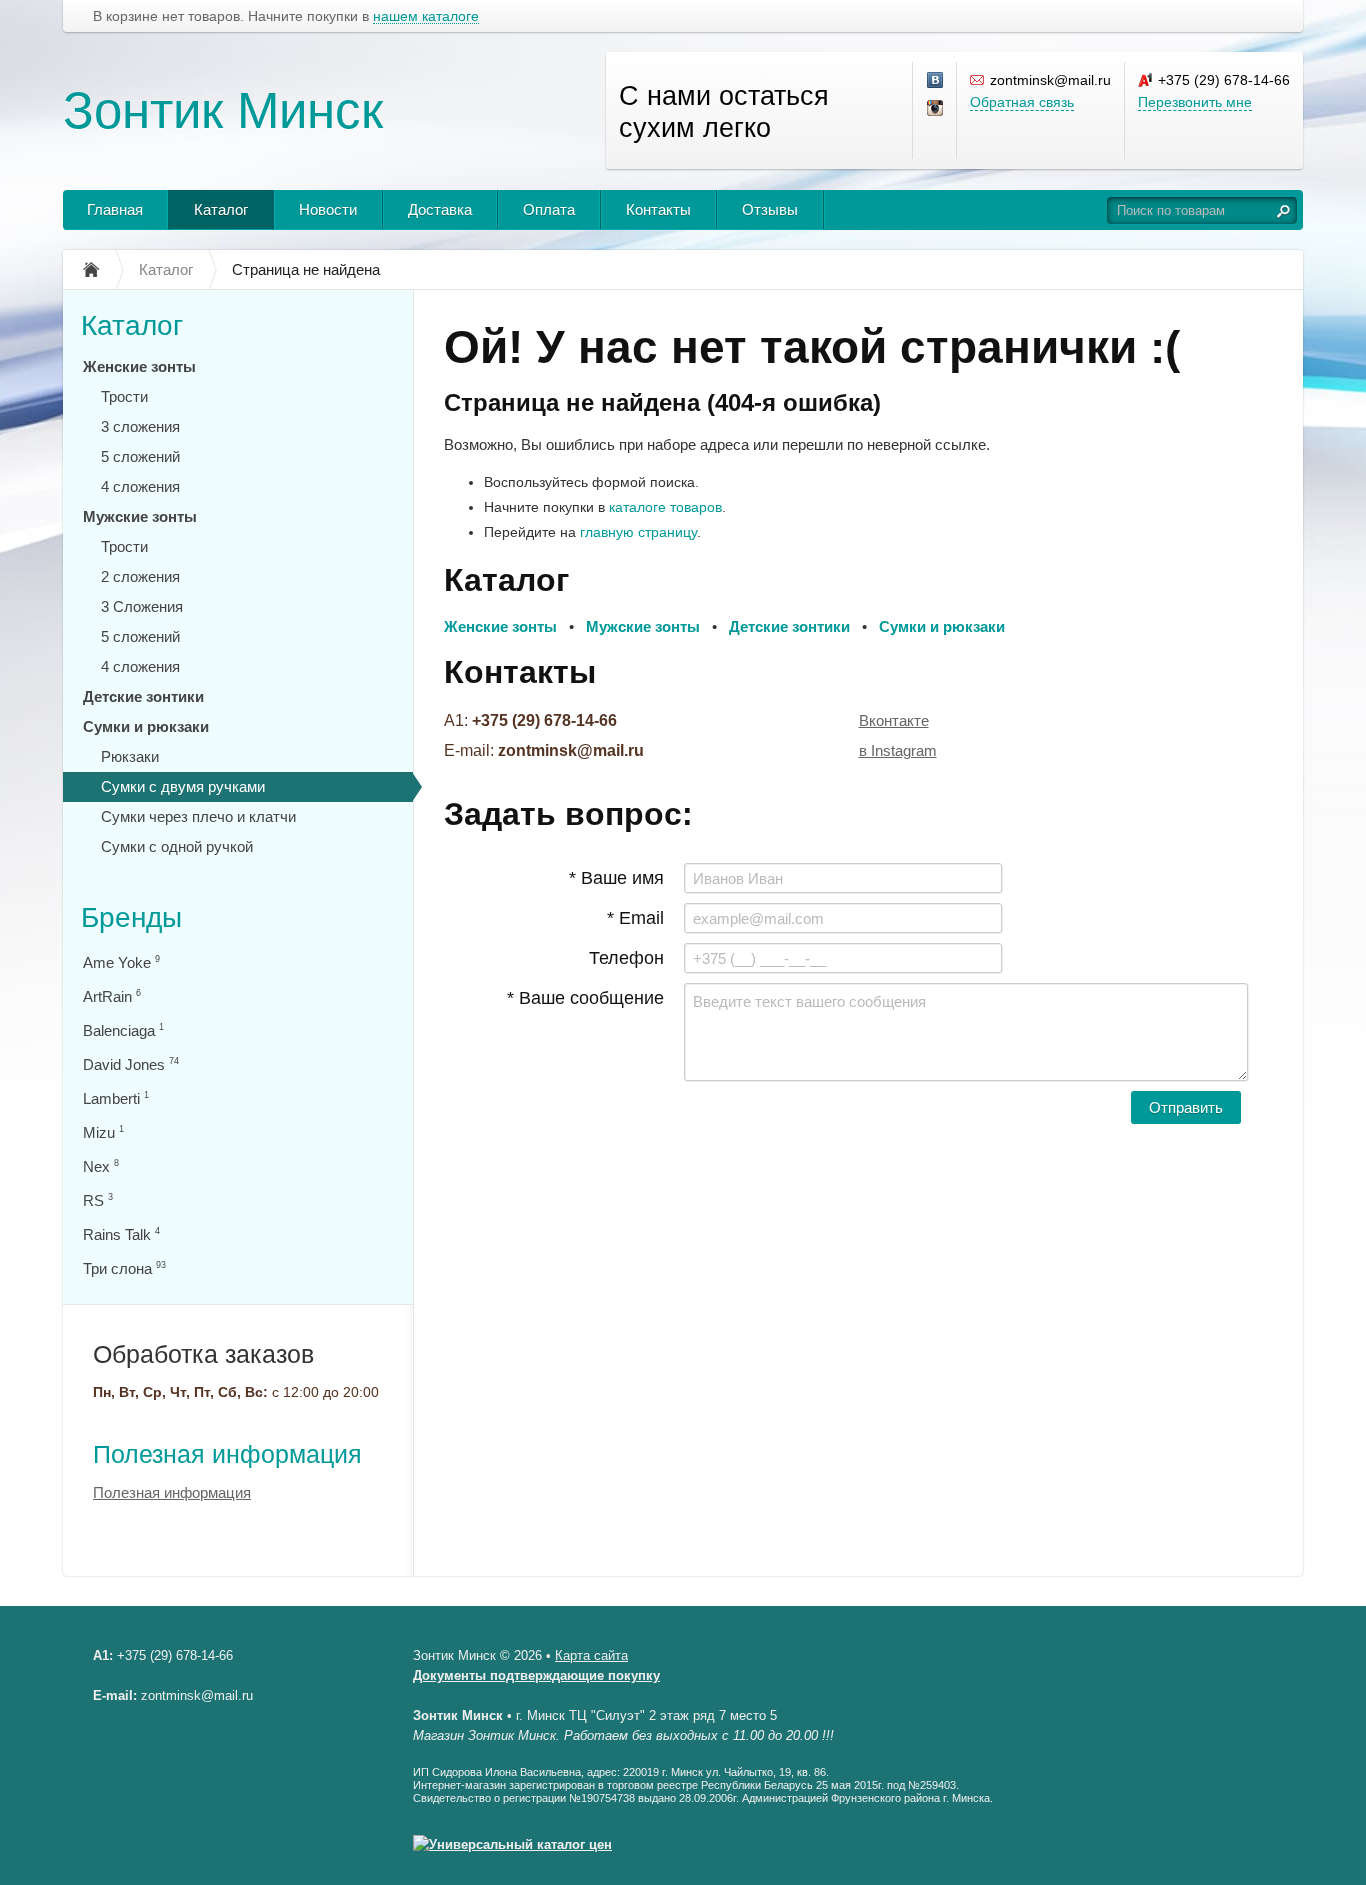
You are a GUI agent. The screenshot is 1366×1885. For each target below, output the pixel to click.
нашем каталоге (426, 16)
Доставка (440, 209)
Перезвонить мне (1195, 102)
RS (98, 1200)
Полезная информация (227, 1454)
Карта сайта (591, 1655)
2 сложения (140, 576)
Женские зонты (139, 366)
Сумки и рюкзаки (146, 726)
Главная (115, 209)
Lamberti (116, 1098)
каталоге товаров (665, 507)
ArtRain (112, 996)
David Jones (131, 1064)
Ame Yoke (121, 962)
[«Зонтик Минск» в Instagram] (936, 109)
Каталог (221, 209)
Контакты (658, 209)
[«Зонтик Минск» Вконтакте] (936, 81)
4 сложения (140, 486)
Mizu (103, 1132)
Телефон (626, 958)
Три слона (124, 1268)
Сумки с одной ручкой (177, 846)
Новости (328, 209)
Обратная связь (1022, 102)
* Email (635, 918)
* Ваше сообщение (585, 998)
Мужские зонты (140, 516)
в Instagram (898, 750)
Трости (124, 396)
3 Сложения (142, 606)
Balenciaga (123, 1030)
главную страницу (638, 532)
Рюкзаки (130, 756)
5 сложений (140, 456)
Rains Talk (121, 1234)
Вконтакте (894, 720)
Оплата (549, 209)
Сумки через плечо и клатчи (198, 816)
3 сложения (140, 426)
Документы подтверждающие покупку (536, 1675)
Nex (101, 1166)
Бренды (131, 917)
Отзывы (770, 209)
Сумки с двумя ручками (183, 786)
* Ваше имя (616, 878)
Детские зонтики (143, 696)
